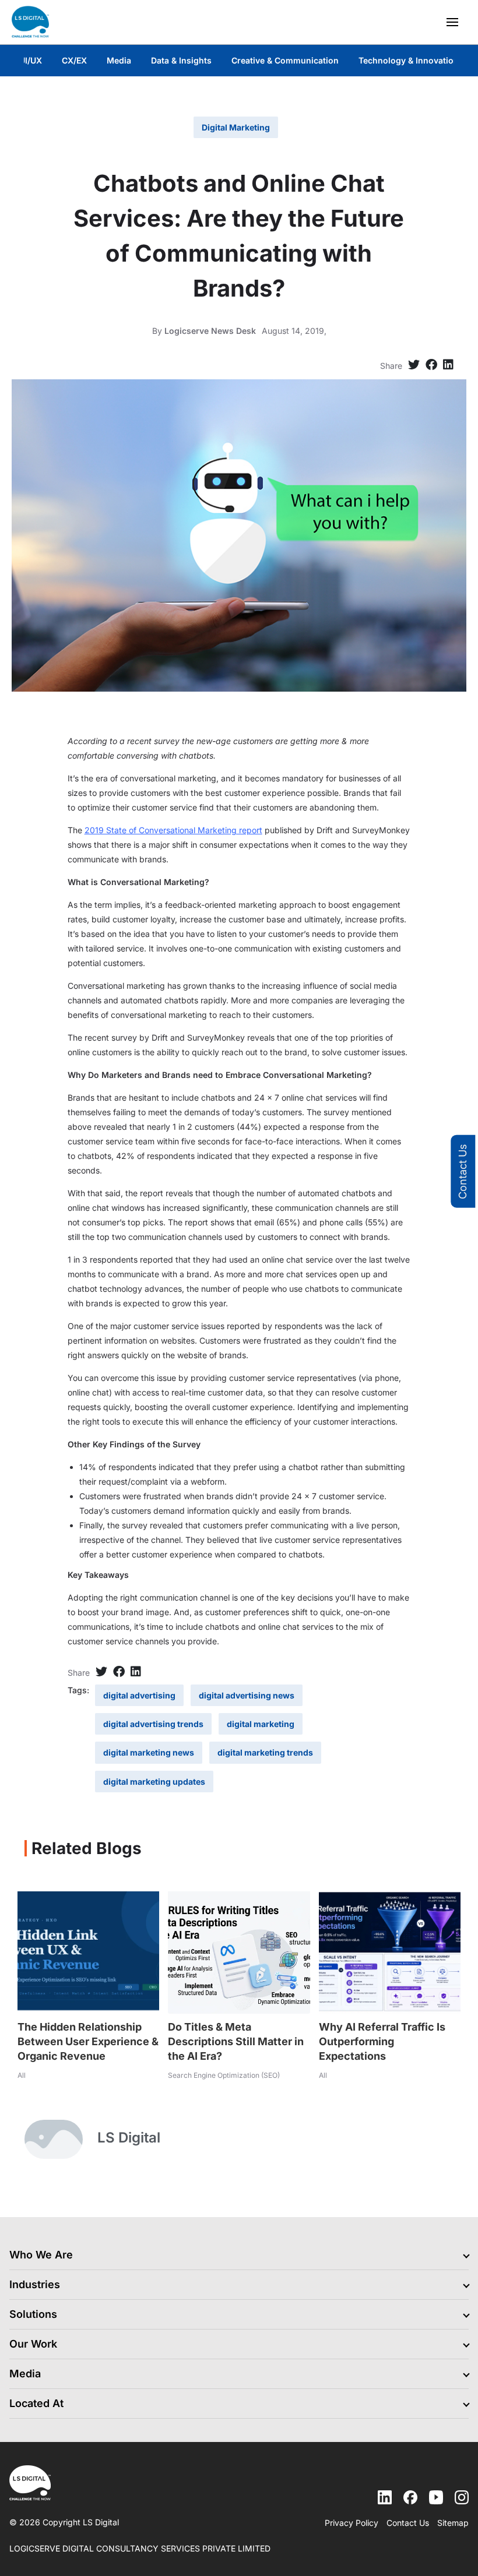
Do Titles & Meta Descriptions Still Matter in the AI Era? (236, 2041)
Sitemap (453, 2523)
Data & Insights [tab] (181, 60)
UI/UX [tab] (31, 60)
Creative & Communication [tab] (285, 60)
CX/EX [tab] (74, 60)
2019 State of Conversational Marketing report (173, 830)
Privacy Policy (352, 2523)
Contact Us (463, 1171)
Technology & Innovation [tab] (409, 60)
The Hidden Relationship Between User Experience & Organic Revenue (88, 2041)
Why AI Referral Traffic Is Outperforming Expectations (382, 2041)
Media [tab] (119, 60)
